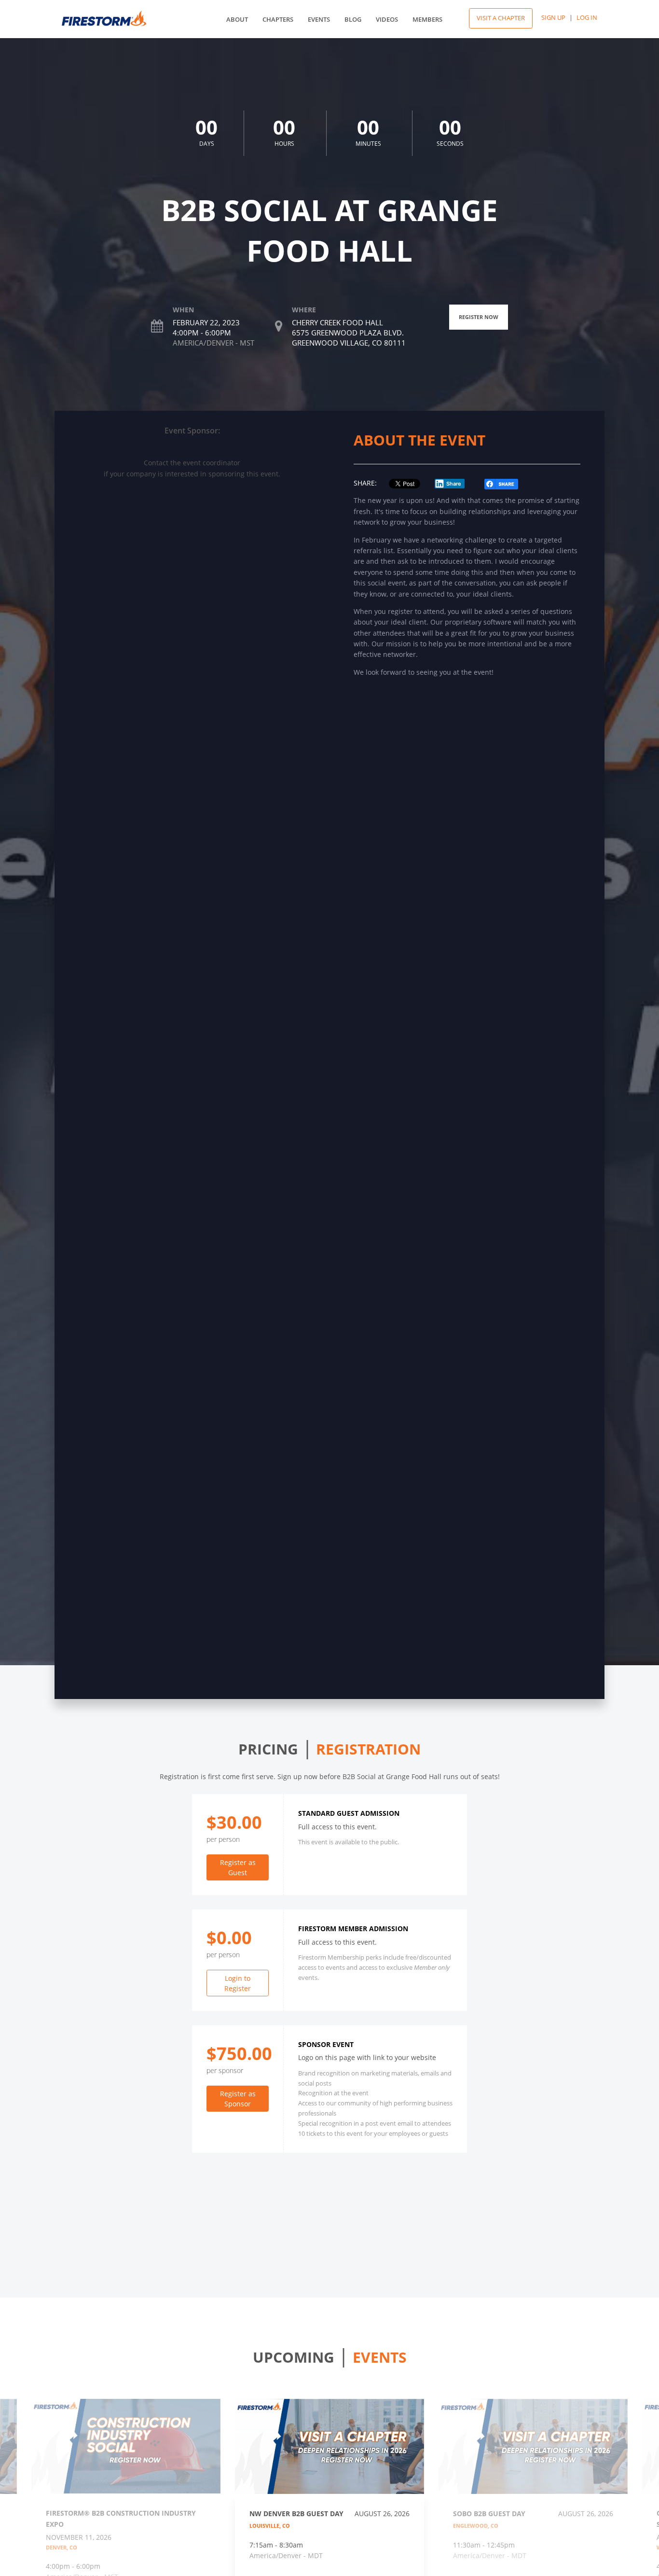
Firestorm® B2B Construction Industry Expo (121, 2518)
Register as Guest (238, 1867)
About (237, 19)
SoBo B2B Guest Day (489, 2513)
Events (319, 19)
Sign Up (553, 17)
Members (427, 19)
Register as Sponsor (238, 2099)
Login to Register (238, 1983)
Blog (353, 19)
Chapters (278, 19)
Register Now (479, 317)
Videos (387, 19)
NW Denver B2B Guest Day (296, 2513)
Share (454, 484)
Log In (587, 17)
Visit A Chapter (501, 18)
